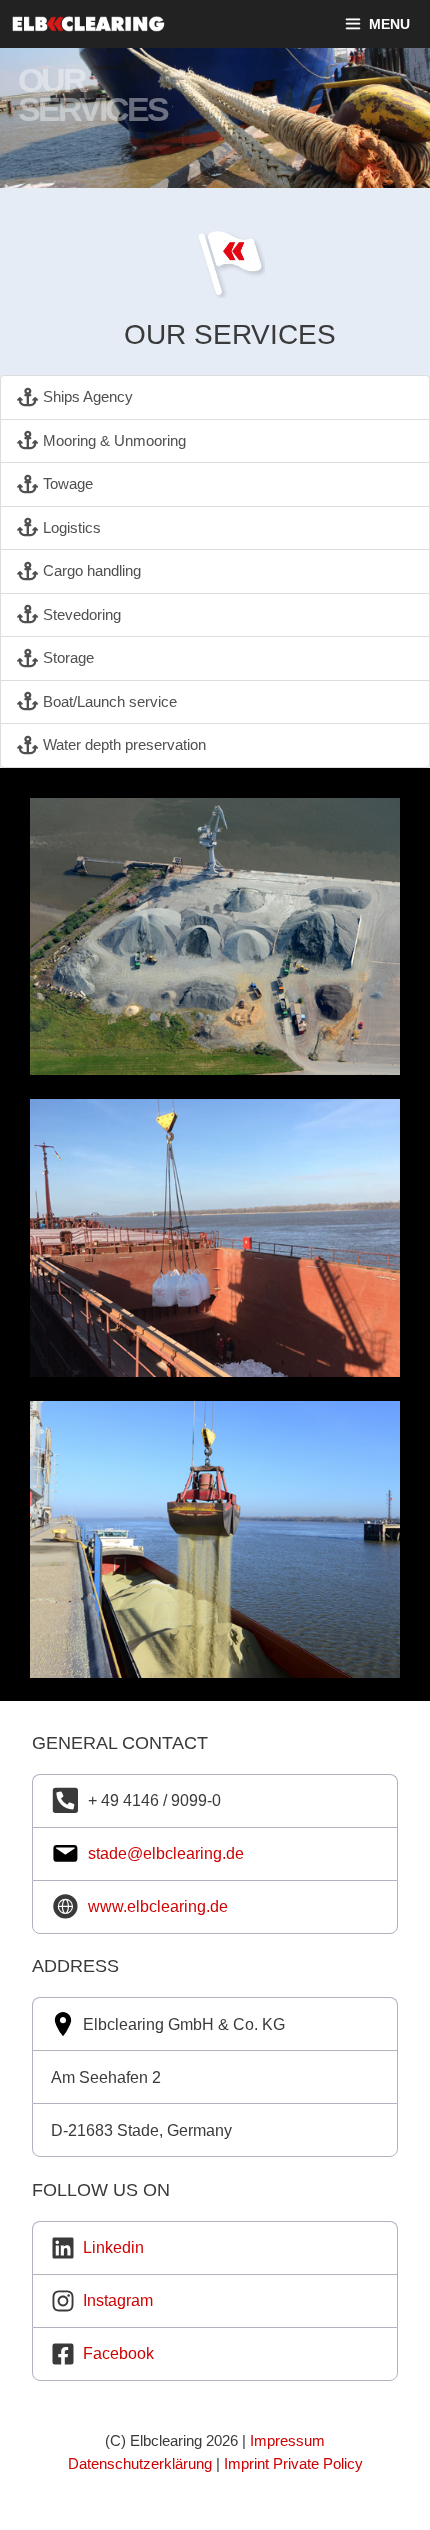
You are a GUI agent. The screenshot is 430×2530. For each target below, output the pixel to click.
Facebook (118, 2353)
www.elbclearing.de (158, 1906)
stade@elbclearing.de (166, 1853)
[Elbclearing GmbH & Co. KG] (149, 24)
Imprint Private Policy (293, 2463)
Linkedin (113, 2247)
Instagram (118, 2300)
